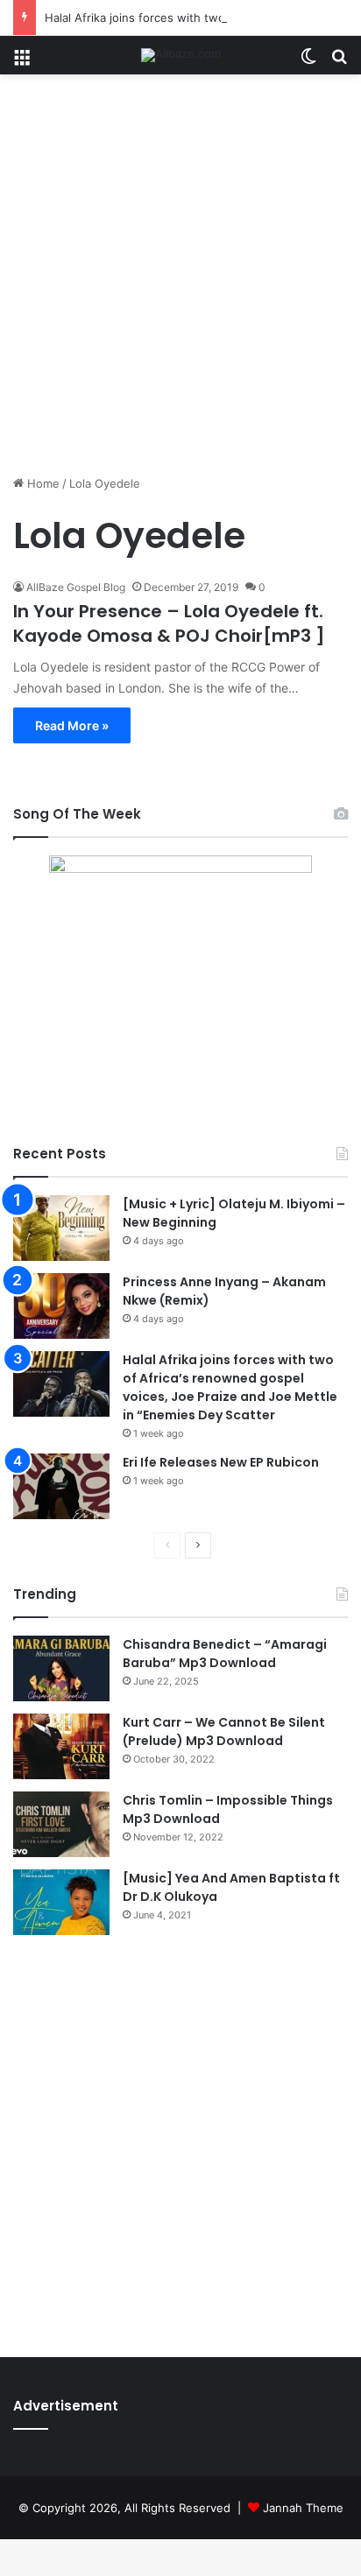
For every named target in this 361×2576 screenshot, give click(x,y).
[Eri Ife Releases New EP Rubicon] (61, 1486)
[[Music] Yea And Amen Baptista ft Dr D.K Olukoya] (61, 1902)
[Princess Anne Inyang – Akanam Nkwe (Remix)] (61, 1306)
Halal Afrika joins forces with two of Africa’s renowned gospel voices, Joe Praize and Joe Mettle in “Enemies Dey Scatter (230, 1387)
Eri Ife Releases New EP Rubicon (221, 1462)
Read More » (72, 725)
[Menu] (22, 62)
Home (42, 483)
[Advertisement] (180, 281)
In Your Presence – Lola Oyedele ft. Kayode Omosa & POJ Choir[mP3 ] (169, 623)
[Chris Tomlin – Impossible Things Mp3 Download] (61, 1824)
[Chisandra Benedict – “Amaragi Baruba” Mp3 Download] (61, 1668)
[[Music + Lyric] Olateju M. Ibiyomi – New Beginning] (61, 1228)
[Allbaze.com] (181, 55)
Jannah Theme (303, 2508)
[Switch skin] (308, 62)
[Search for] (339, 62)
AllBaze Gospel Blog (76, 587)
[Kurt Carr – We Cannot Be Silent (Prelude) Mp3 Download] (61, 1746)
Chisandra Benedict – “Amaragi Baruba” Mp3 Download (225, 1654)
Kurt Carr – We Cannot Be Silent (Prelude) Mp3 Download (224, 1731)
